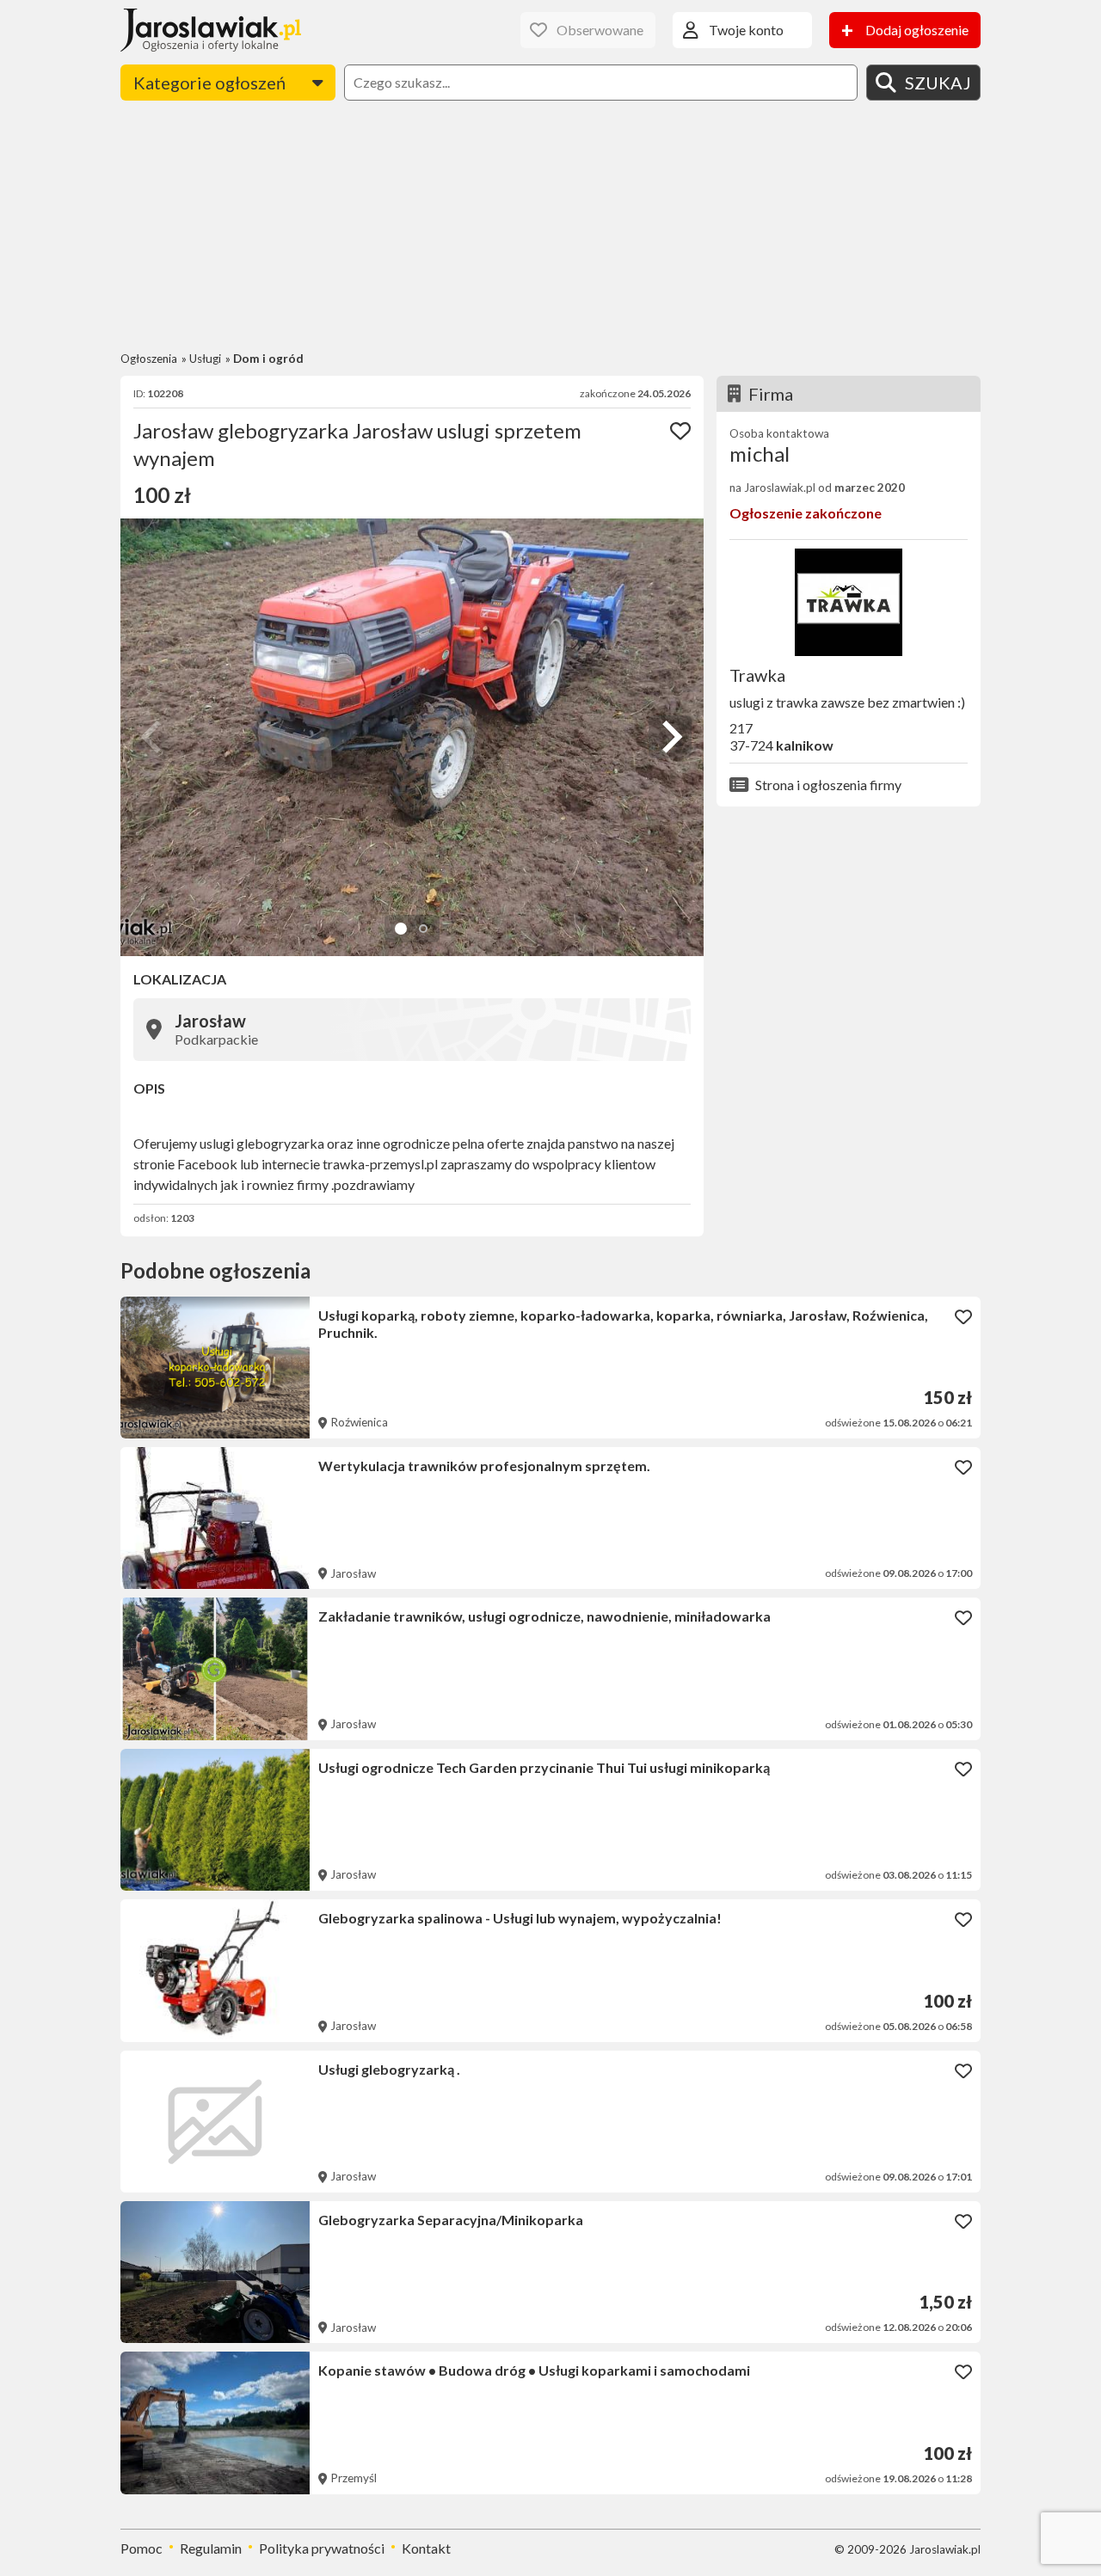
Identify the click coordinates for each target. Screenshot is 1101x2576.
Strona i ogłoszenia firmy (828, 785)
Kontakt (426, 2548)
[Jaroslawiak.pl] (211, 30)
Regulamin (211, 2548)
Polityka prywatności (322, 2548)
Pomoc (141, 2548)
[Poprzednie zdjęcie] (153, 737)
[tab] (401, 929)
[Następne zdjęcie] (670, 737)
